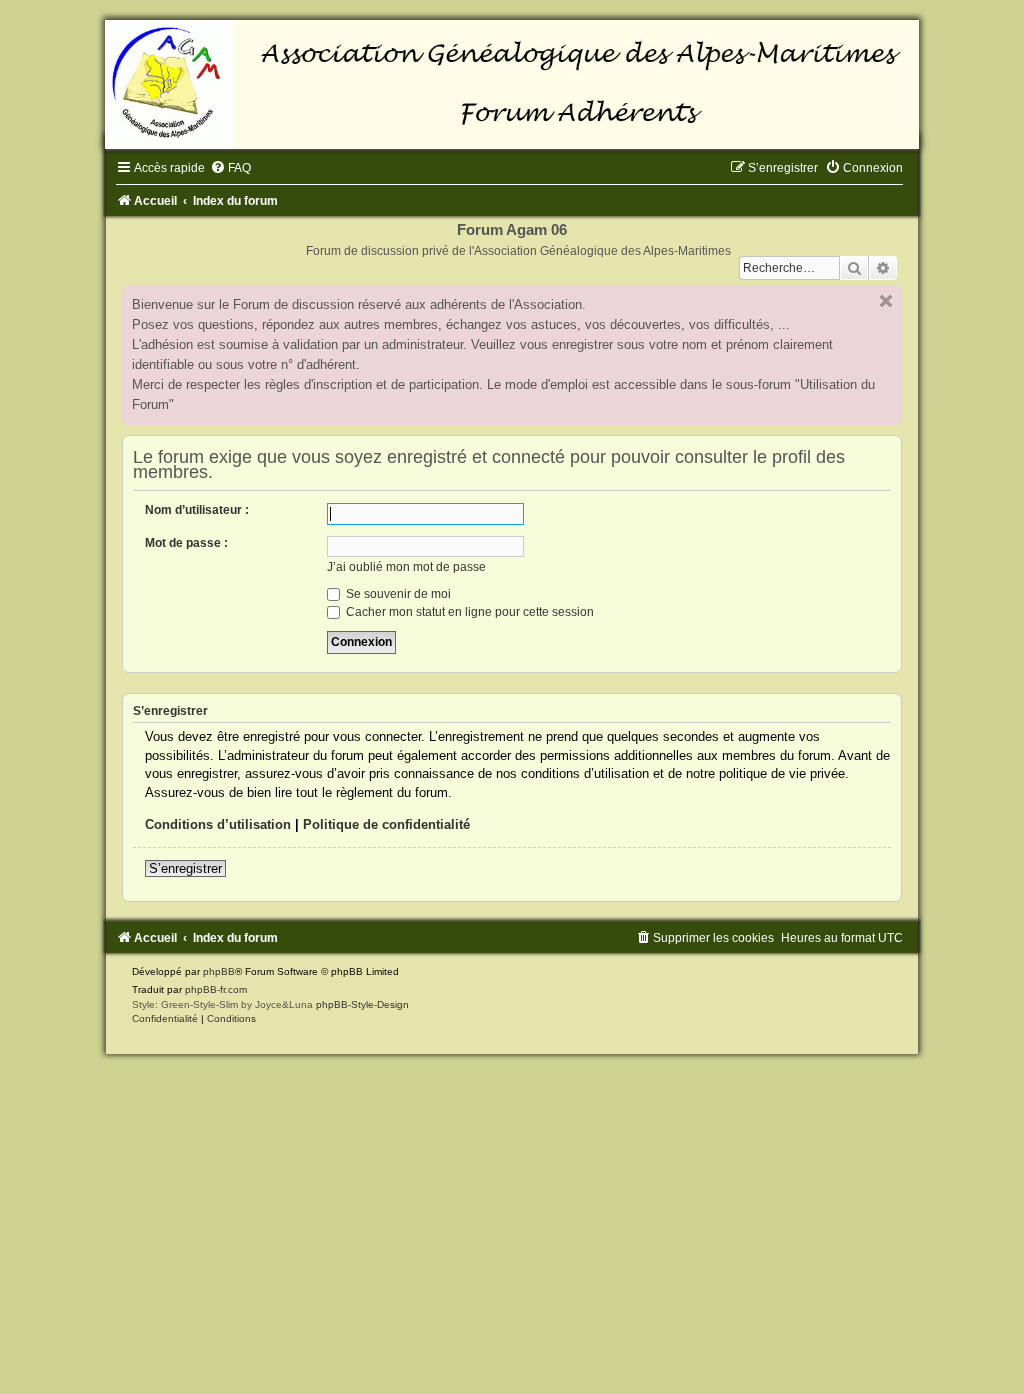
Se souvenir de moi (397, 594)
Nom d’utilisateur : (197, 510)
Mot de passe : (186, 543)
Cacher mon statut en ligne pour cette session (468, 612)
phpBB (219, 971)
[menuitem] (230, 168)
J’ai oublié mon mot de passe (406, 567)
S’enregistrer (185, 868)
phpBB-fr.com (216, 989)
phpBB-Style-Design (362, 1004)
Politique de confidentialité (386, 824)
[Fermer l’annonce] (886, 301)
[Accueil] (512, 84)
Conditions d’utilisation (218, 824)
